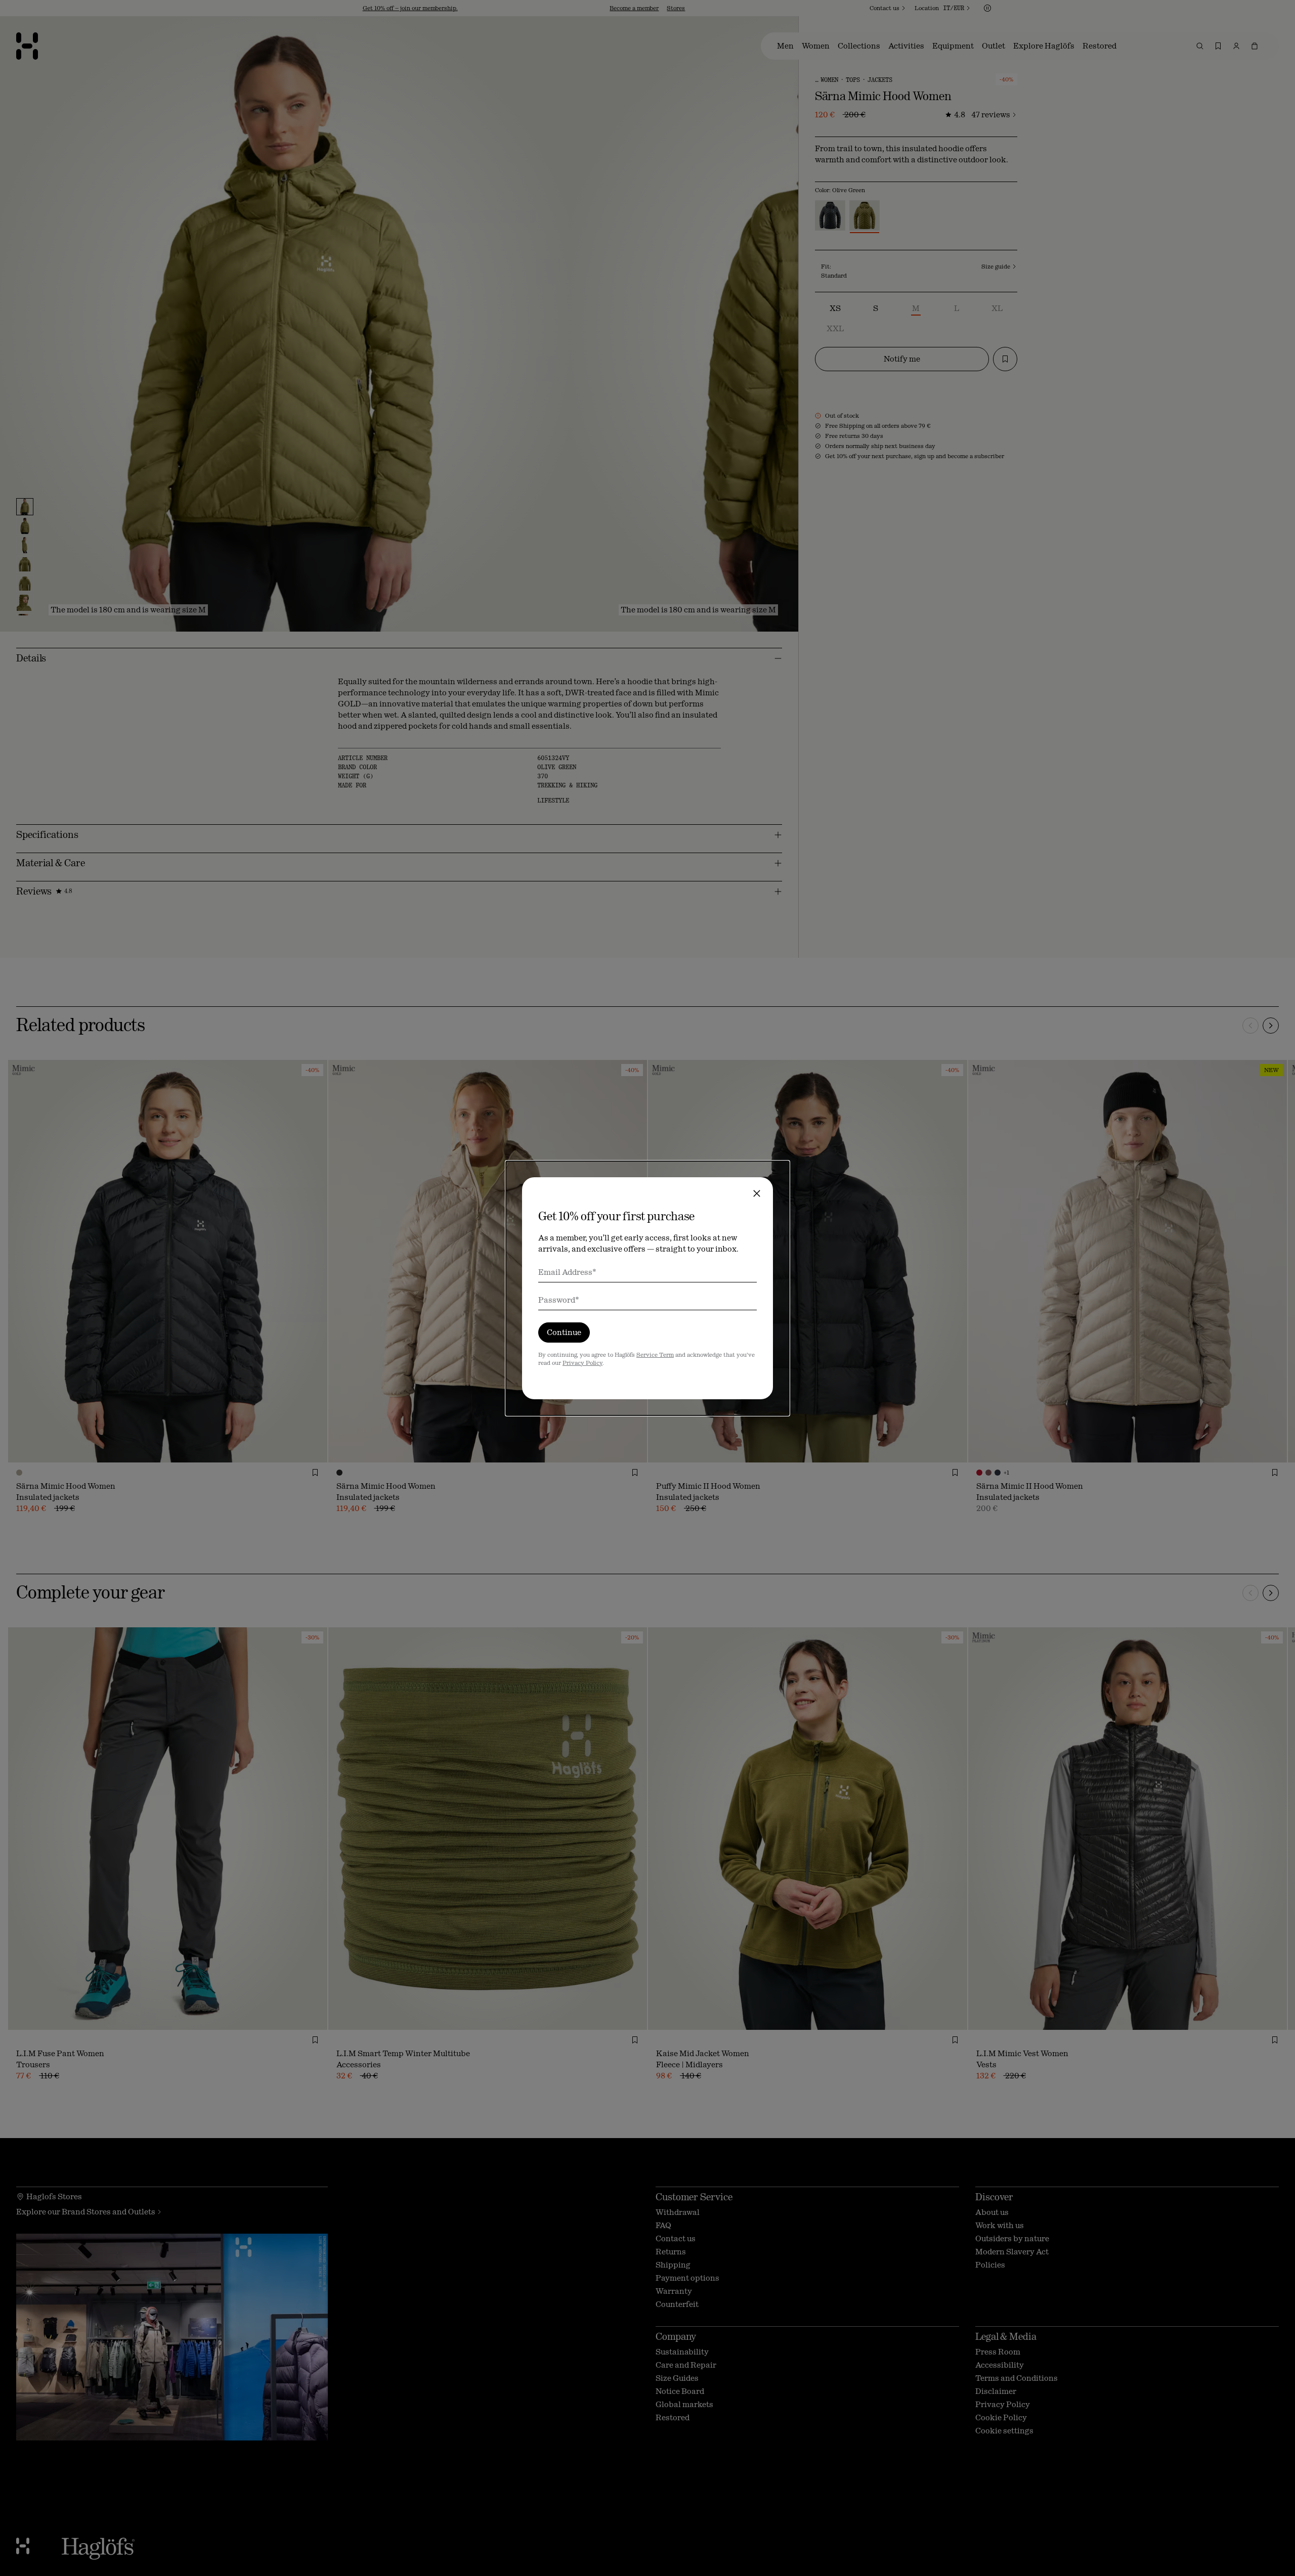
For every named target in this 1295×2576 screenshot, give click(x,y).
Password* (559, 1300)
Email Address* (567, 1272)
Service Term (655, 1355)
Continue (564, 1332)
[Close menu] (757, 1193)
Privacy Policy (582, 1363)
